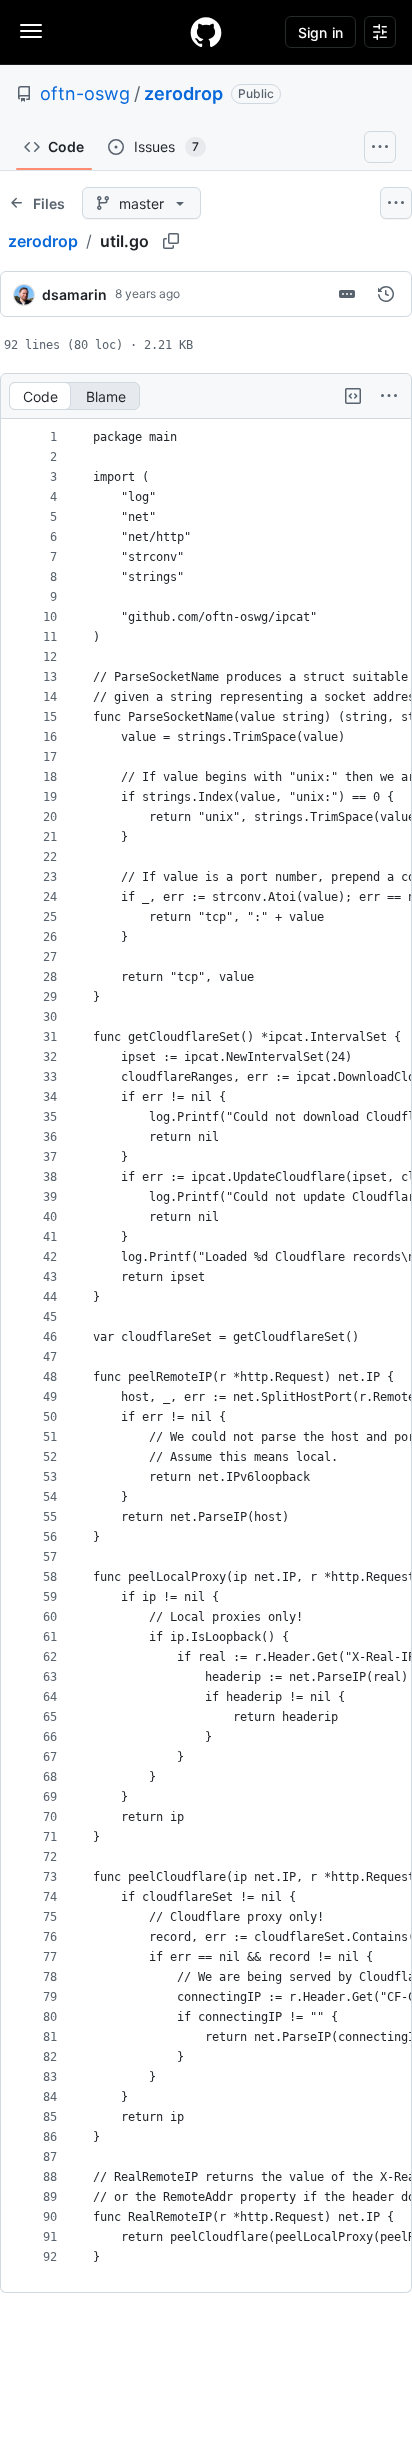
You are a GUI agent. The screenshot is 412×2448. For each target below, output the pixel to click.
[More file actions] (389, 396)
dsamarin (74, 294)
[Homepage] (206, 32)
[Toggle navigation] (31, 31)
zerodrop (183, 93)
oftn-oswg (85, 93)
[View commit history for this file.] (386, 294)
